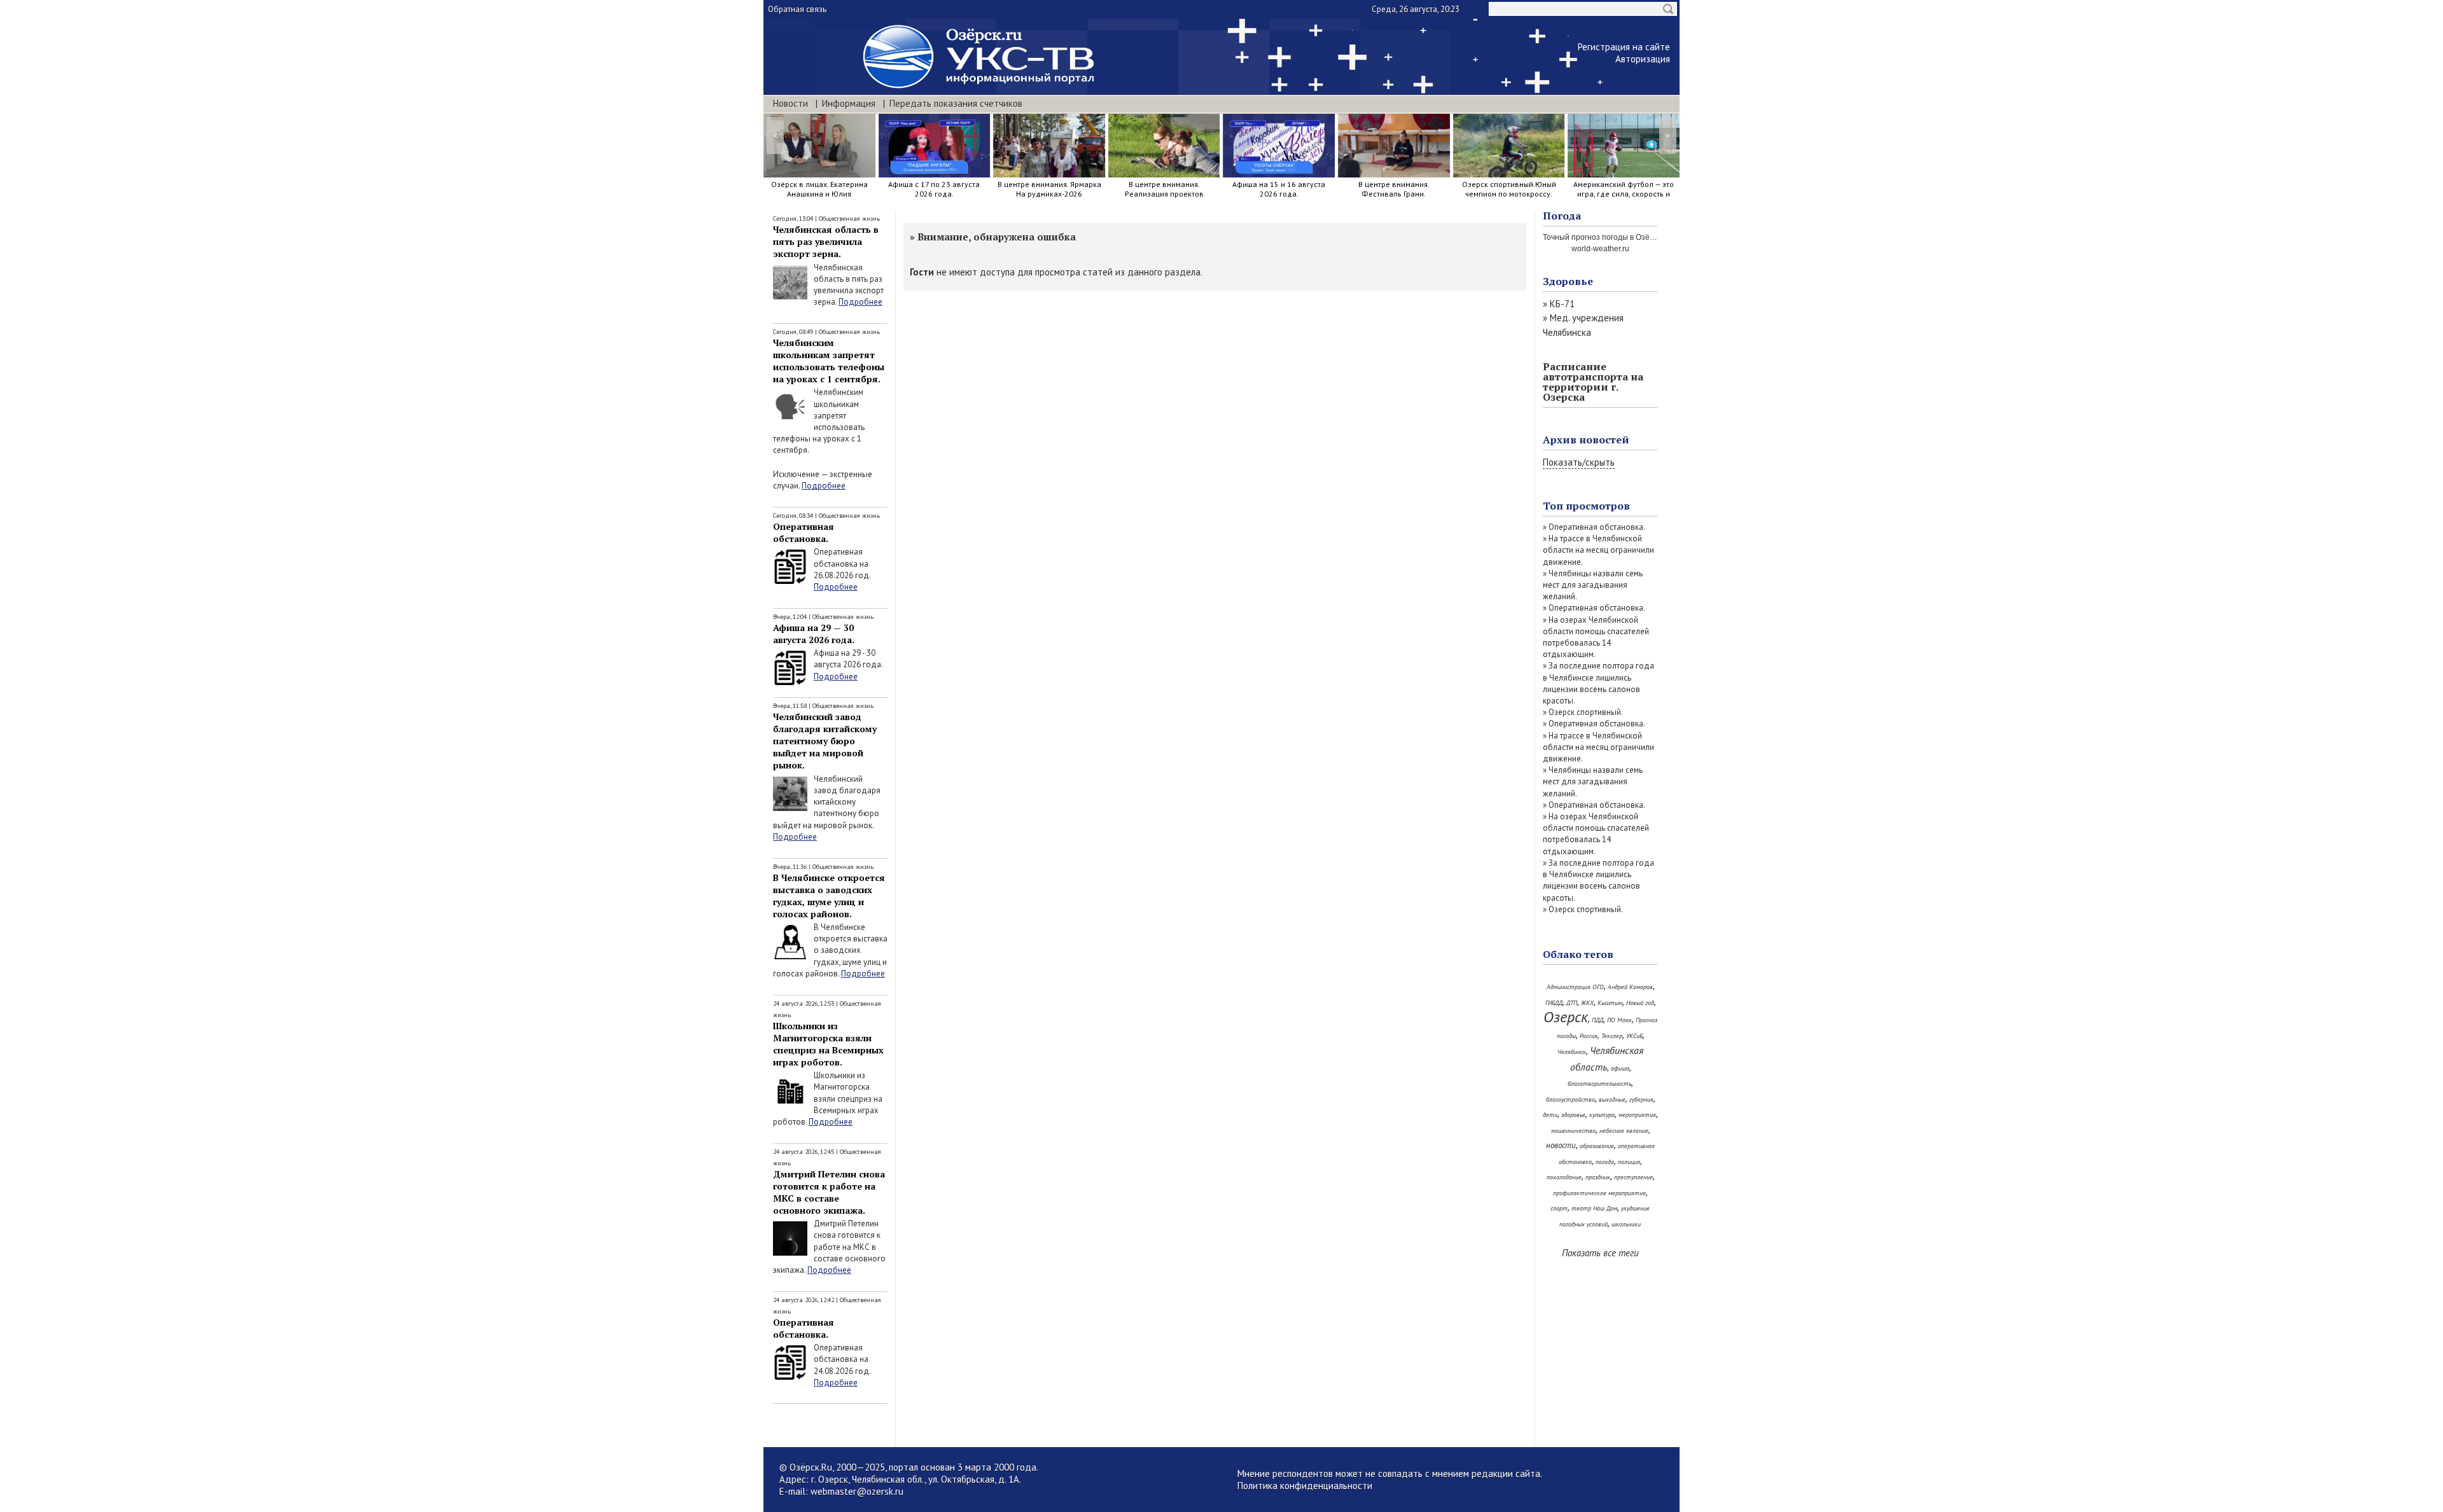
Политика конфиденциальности (1305, 1486)
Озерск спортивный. (1586, 712)
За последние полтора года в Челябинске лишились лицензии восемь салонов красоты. (1598, 683)
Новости (790, 103)
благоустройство (1570, 1099)
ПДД (1597, 1020)
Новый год (1640, 1003)
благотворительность (1599, 1084)
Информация (849, 103)
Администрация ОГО (1575, 987)
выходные (1612, 1099)
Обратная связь (797, 9)
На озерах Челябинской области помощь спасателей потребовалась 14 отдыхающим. (1596, 637)
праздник (1598, 1177)
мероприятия (1637, 1115)
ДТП (1572, 1003)
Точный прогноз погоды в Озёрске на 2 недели (1627, 237)
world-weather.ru (1600, 249)
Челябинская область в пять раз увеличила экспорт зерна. (826, 241)
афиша (1620, 1068)
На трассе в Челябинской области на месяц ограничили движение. (1598, 550)
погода (1605, 1162)
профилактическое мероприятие (1599, 1193)
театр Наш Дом (1594, 1208)
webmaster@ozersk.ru (857, 1491)
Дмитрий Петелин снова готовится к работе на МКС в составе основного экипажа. (829, 1192)
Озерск (1566, 1017)
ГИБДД (1554, 1003)
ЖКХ (1587, 1003)
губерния (1641, 1099)
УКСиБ (1634, 1036)
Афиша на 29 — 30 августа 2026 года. (814, 634)
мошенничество (1573, 1131)
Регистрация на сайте (1624, 47)
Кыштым (1610, 1003)
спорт (1559, 1208)
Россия (1589, 1036)
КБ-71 (1562, 304)
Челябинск (1572, 1052)
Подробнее (860, 302)
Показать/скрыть (1579, 462)
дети (1550, 1115)
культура (1602, 1115)
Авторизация (1643, 59)
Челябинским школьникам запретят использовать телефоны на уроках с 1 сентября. (829, 361)
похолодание (1564, 1177)
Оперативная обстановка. (804, 532)
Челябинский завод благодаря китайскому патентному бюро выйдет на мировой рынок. (825, 741)
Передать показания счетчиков (956, 103)
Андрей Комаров (1630, 987)
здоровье (1573, 1115)
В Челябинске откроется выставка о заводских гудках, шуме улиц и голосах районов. (829, 896)
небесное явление (1624, 1131)
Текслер (1612, 1036)
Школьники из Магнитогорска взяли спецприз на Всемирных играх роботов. (828, 1044)
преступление (1633, 1177)
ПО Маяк (1619, 1020)
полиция (1629, 1162)
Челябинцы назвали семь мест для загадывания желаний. (1593, 585)
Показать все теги (1600, 1253)
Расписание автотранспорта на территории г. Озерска (1593, 382)
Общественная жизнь (849, 218)
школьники (1626, 1224)
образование (1597, 1146)
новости (1561, 1145)
